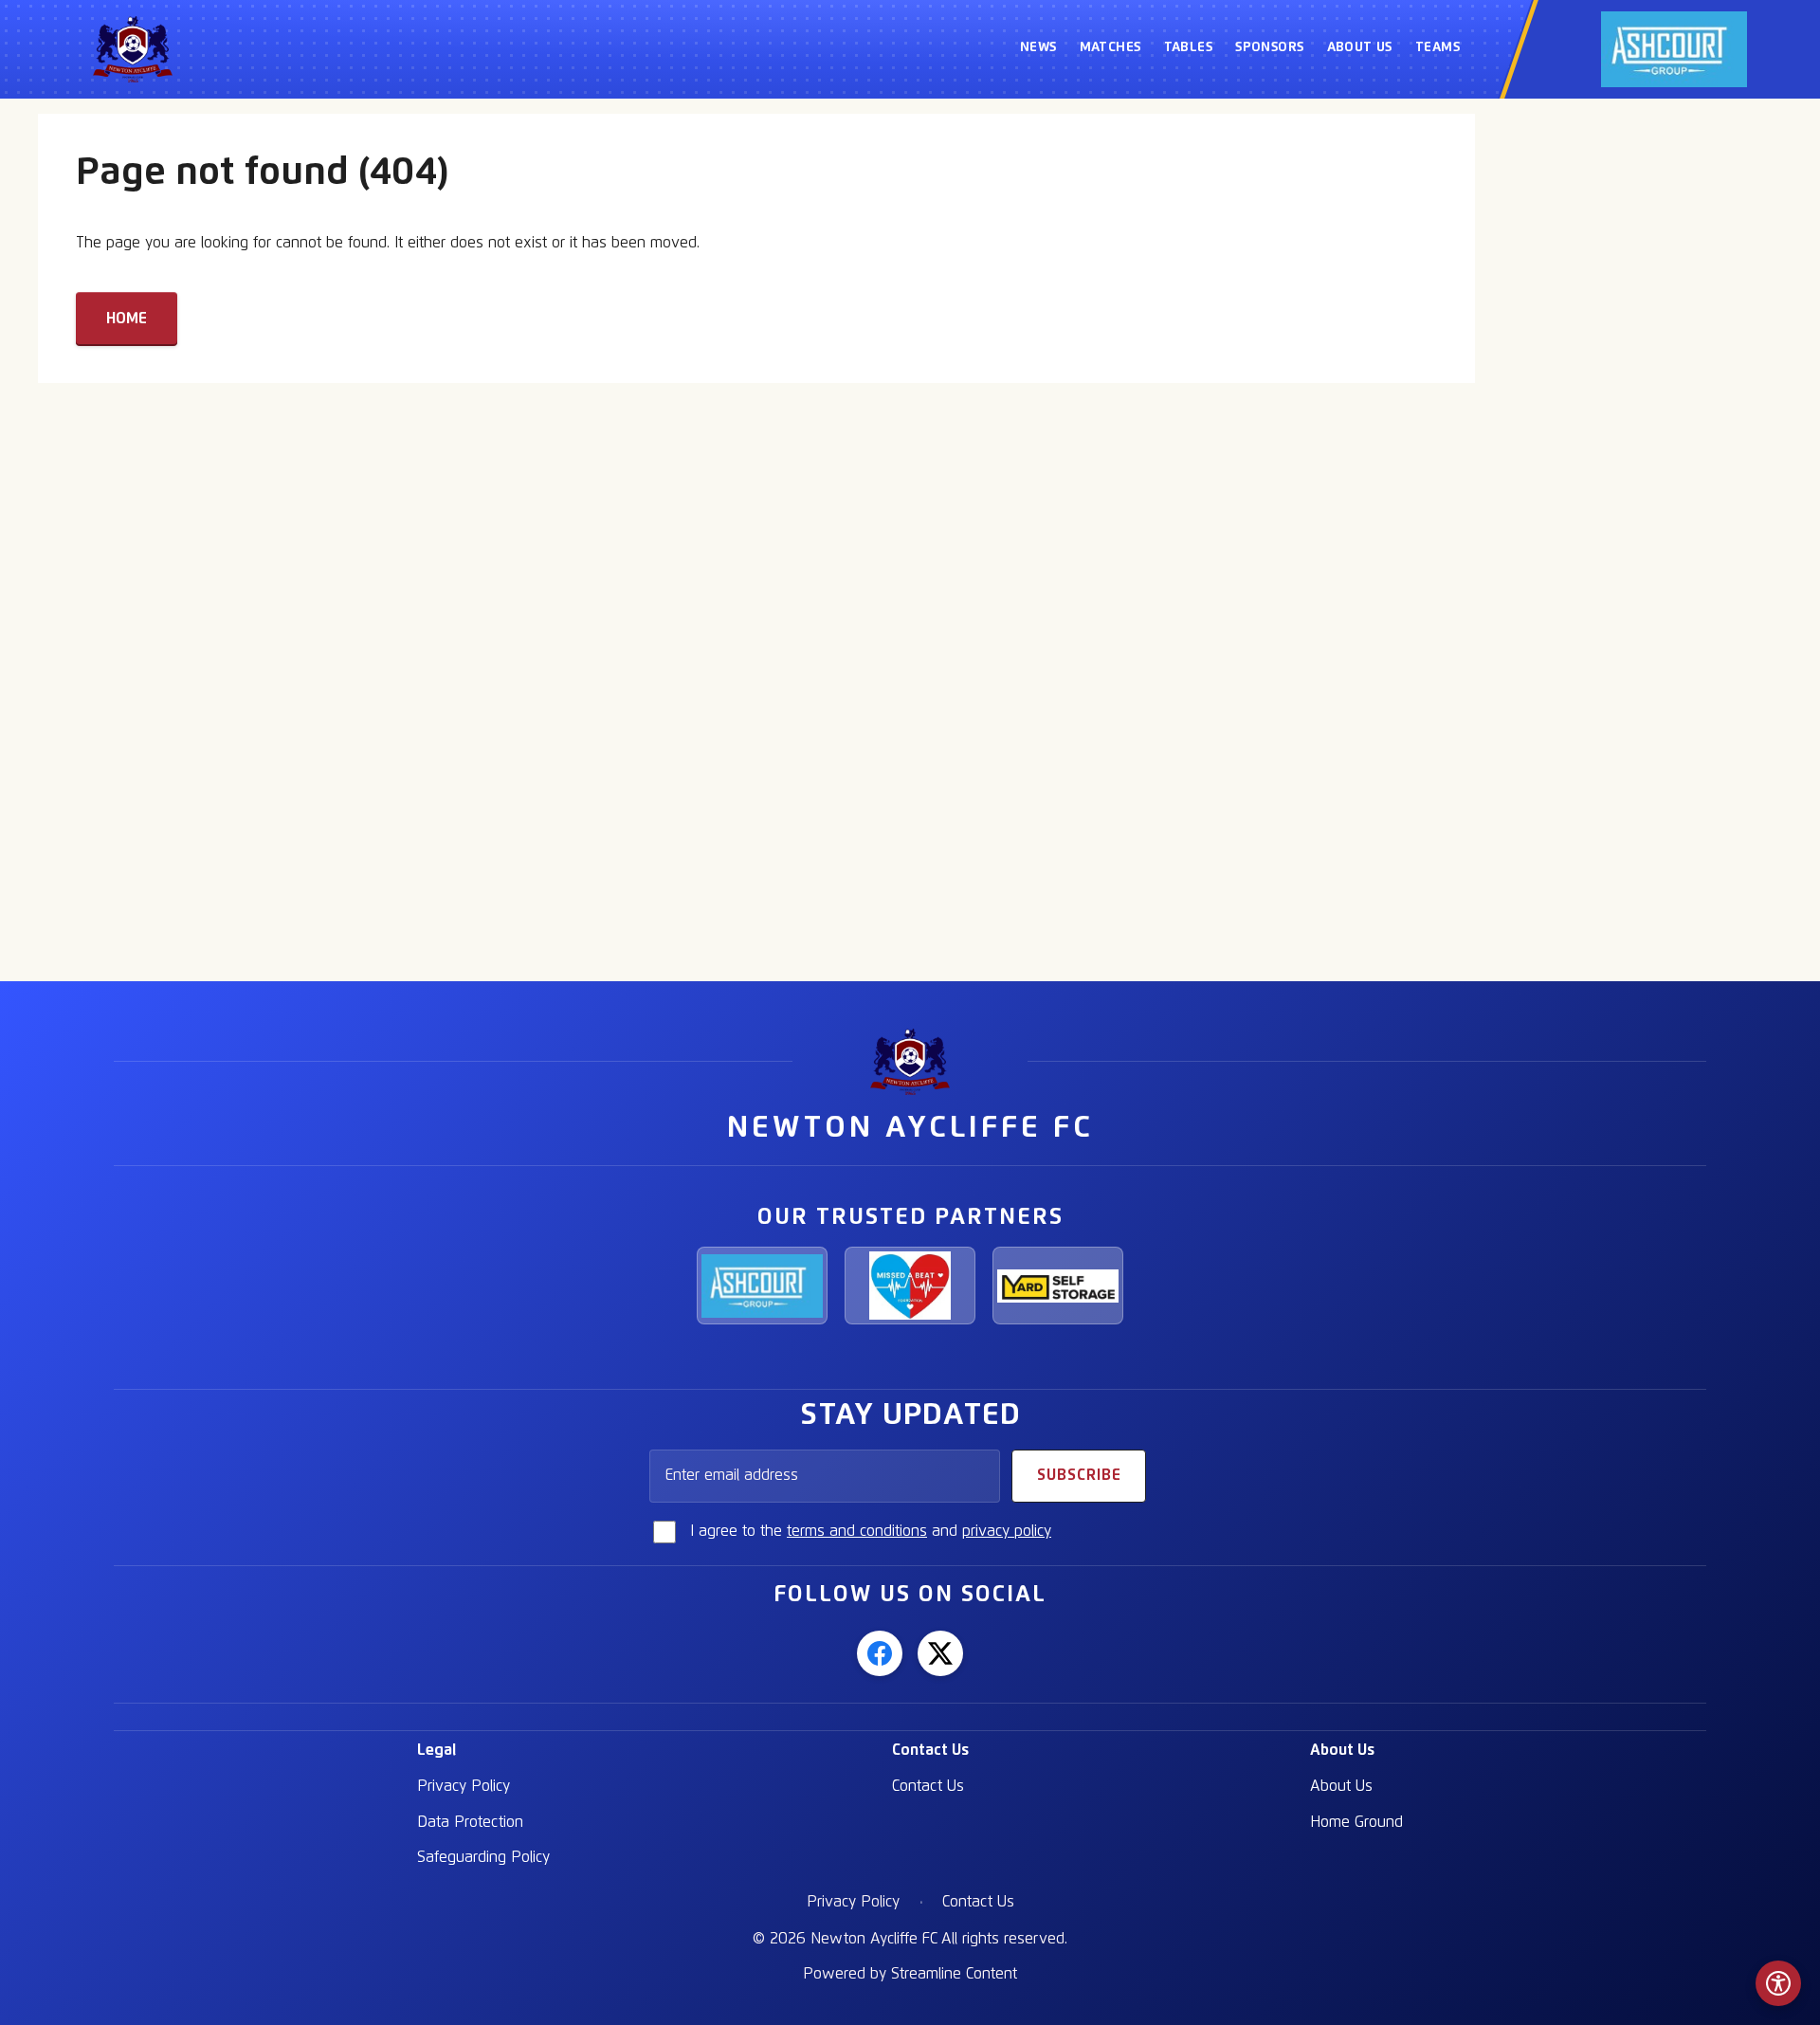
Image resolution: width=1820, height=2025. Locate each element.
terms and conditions (857, 1531)
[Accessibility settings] (1778, 1983)
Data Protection (470, 1822)
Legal (437, 1750)
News (1038, 47)
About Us (1342, 1750)
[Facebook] (880, 1653)
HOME (127, 319)
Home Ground (1356, 1822)
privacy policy (1007, 1531)
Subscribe (1079, 1475)
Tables (1189, 47)
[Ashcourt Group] (762, 1286)
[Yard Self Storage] (1058, 1286)
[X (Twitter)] (940, 1653)
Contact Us (930, 1750)
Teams (1438, 47)
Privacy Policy (464, 1786)
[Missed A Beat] (910, 1286)
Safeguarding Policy (483, 1857)
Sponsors (1269, 47)
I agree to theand (871, 1531)
